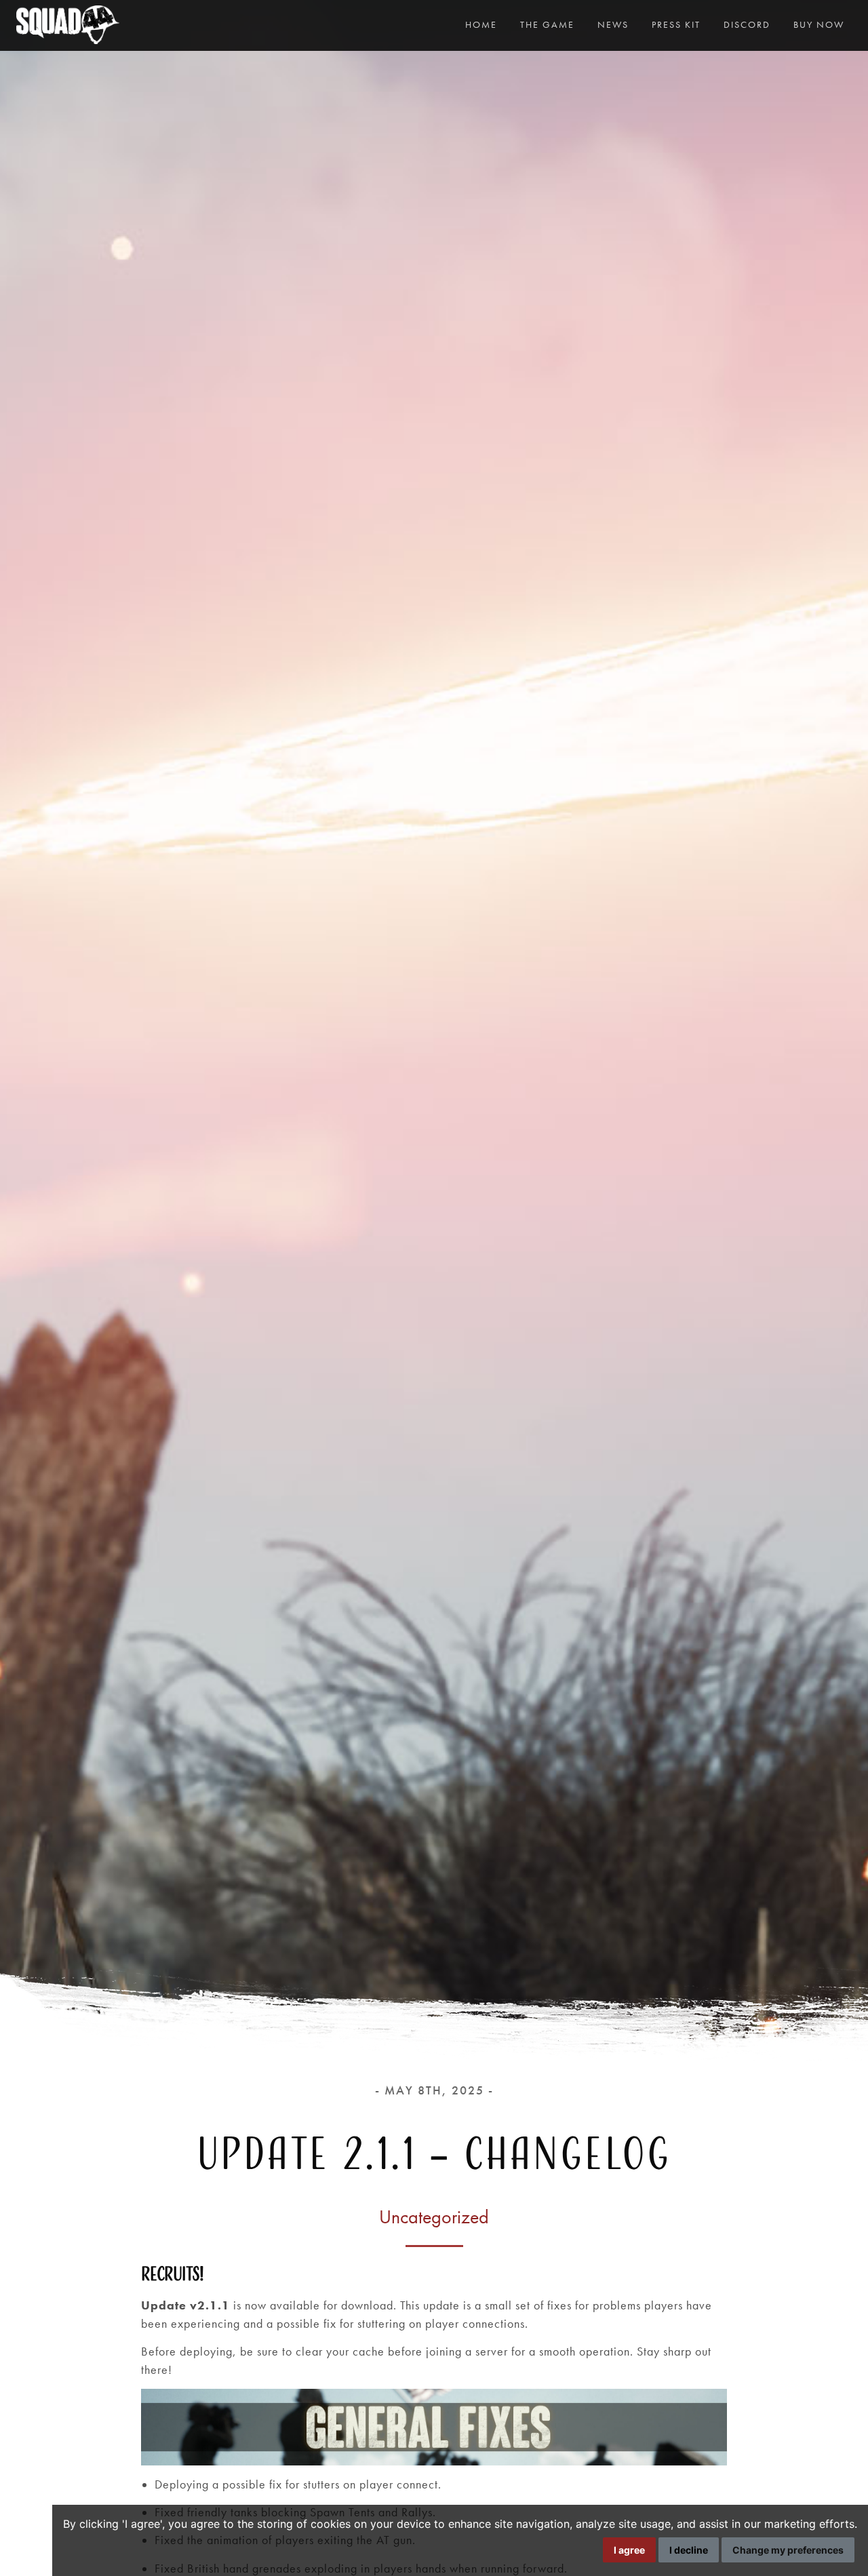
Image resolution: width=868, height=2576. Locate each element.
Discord (747, 24)
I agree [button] (629, 2550)
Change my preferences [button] (788, 2550)
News (613, 24)
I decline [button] (689, 2550)
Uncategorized (434, 2217)
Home (481, 24)
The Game (547, 24)
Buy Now (819, 24)
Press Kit (676, 24)
